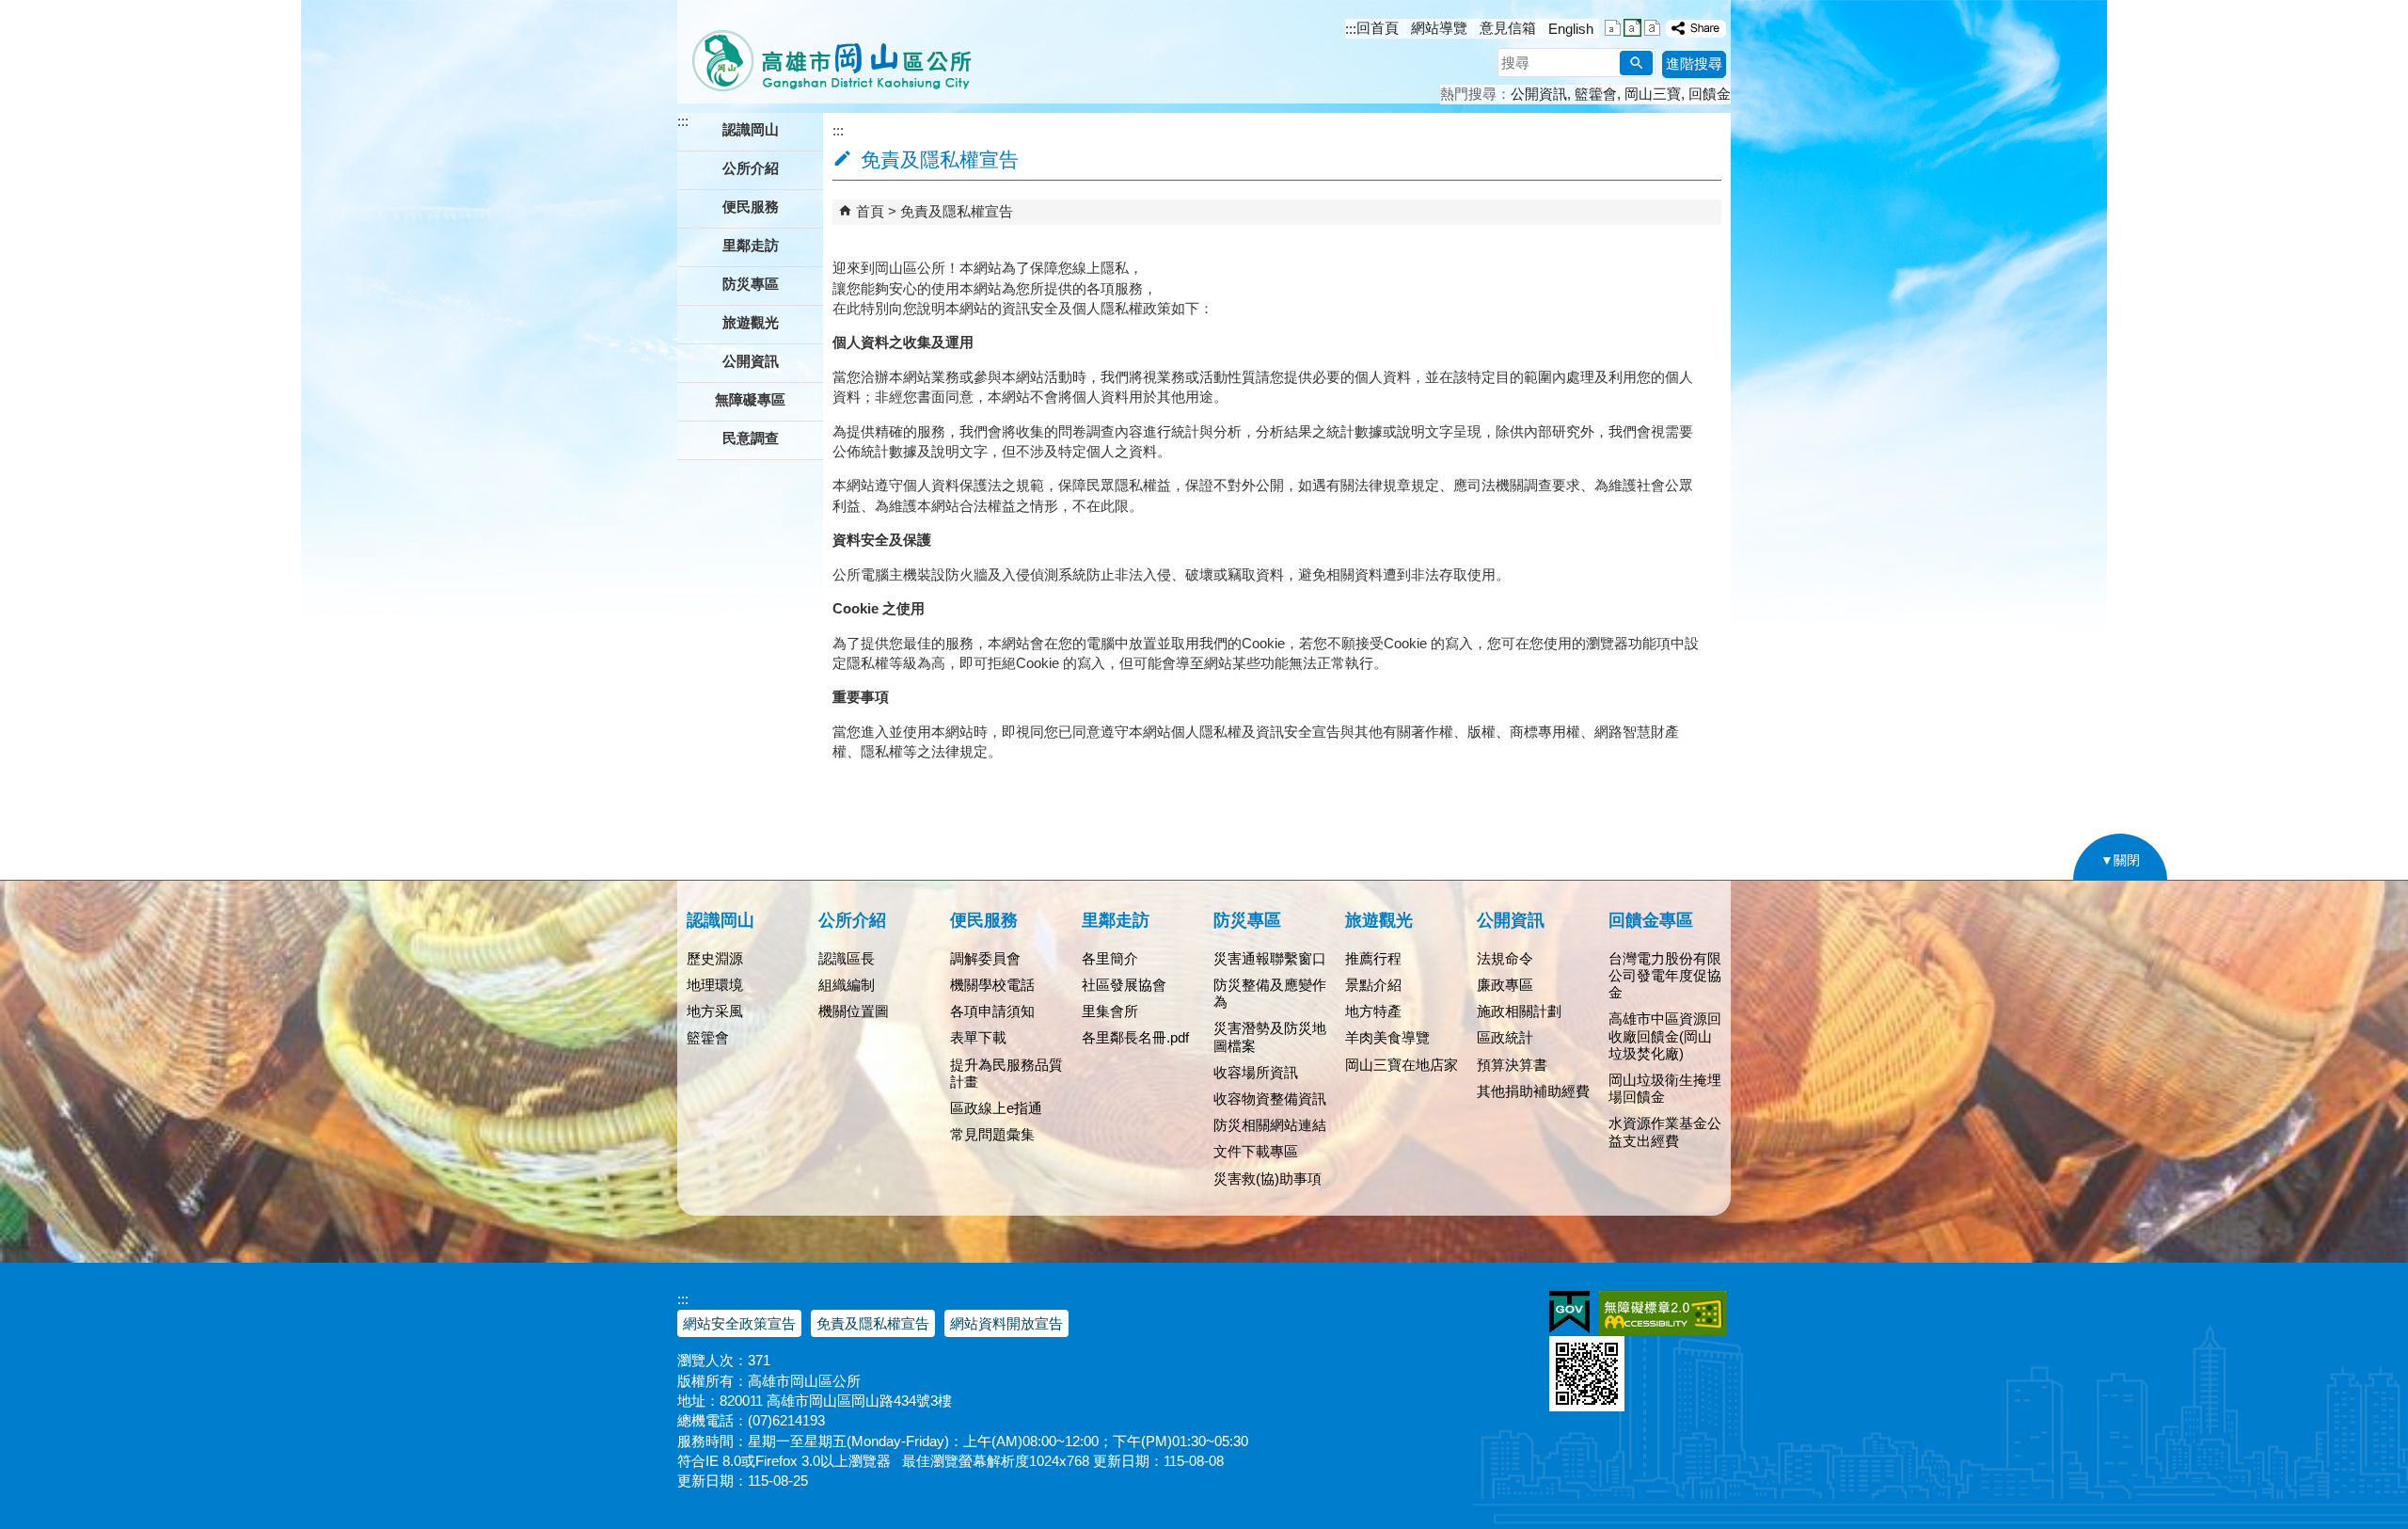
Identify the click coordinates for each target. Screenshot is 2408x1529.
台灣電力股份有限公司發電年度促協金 (1665, 975)
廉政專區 (1505, 985)
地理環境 (715, 985)
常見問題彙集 (992, 1134)
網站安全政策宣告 (739, 1323)
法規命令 (1505, 958)
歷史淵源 (715, 958)
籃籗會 (1596, 94)
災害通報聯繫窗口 (1270, 958)
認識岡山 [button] (751, 129)
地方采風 (715, 1011)
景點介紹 (1373, 985)
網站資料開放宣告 (1006, 1323)
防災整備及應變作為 (1270, 993)
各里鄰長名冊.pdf (1135, 1037)
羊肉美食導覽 (1387, 1037)
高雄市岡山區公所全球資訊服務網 (825, 52)
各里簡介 (1110, 958)
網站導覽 (1439, 28)
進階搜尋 (1694, 64)
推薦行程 (1373, 958)
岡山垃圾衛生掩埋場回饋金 (1665, 1088)
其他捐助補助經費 (1533, 1091)
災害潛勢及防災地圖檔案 (1270, 1036)
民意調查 (751, 438)
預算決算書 (1512, 1065)
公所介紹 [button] (751, 168)
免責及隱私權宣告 (957, 211)
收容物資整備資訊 (1270, 1099)
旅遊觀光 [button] (751, 322)
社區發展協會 (1124, 985)
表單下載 (978, 1037)
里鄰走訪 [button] (751, 245)
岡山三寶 (1653, 94)
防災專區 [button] (751, 284)
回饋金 (1710, 94)
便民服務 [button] (751, 207)
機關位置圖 (854, 1011)
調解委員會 (985, 958)
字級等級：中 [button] (1632, 28)
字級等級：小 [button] (1613, 28)
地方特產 (1373, 1011)
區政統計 (1505, 1037)
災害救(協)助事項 (1267, 1179)
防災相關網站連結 (1270, 1125)
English (1571, 29)
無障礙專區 (750, 399)
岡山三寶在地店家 (1402, 1065)
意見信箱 (1508, 28)
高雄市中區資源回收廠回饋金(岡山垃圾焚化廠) (1665, 1035)
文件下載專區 (1256, 1151)
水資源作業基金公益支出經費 (1665, 1131)
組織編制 (847, 985)
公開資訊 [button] (751, 361)
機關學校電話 (992, 985)
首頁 (870, 211)
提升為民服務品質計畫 (1006, 1073)
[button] (1636, 63)
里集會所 (1110, 1011)
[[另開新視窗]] (1696, 29)
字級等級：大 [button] (1652, 28)
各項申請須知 (992, 1011)
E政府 (1569, 1312)
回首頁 (1378, 28)
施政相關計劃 (1519, 1011)
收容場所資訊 (1256, 1072)
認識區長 (847, 958)
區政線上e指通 (996, 1108)
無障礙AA (1663, 1314)
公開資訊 (1539, 94)
